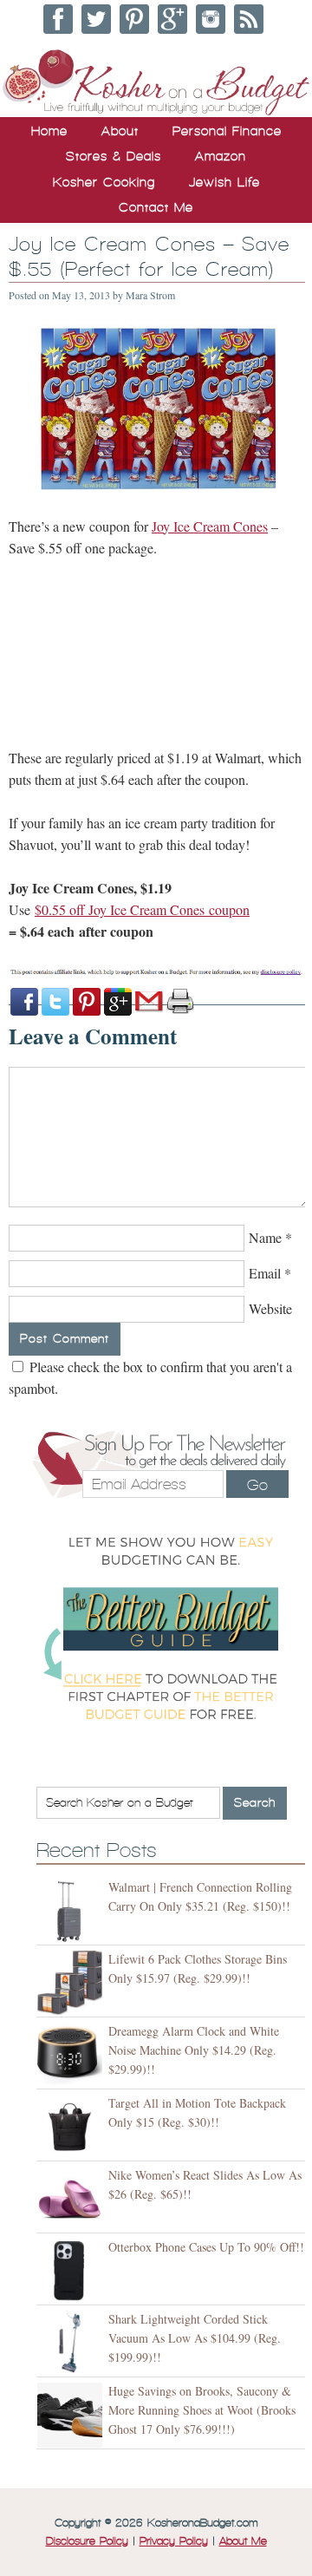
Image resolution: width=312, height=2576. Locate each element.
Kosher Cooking (104, 182)
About (120, 131)
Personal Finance (227, 131)
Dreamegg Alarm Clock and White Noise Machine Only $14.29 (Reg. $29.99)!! (194, 2050)
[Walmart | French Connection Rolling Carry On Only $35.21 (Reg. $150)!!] (72, 1911)
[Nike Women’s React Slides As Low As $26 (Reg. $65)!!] (72, 2199)
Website (270, 1308)
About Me (243, 2541)
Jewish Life (224, 182)
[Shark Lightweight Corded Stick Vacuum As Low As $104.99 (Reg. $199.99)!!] (72, 2343)
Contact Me (156, 207)
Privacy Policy (174, 2541)
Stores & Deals (114, 156)
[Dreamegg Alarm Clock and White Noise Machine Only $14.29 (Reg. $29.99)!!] (72, 2055)
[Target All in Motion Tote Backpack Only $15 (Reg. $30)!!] (72, 2127)
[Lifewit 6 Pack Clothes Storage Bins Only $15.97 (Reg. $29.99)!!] (72, 1983)
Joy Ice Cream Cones (210, 526)
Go (257, 1485)
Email (265, 1273)
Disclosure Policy (87, 2541)
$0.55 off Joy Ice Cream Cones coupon (142, 909)
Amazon (221, 156)
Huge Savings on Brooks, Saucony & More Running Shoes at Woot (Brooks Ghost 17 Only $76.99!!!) (202, 2410)
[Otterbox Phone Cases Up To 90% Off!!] (72, 2271)
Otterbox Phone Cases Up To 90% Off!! (206, 2247)
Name (265, 1237)
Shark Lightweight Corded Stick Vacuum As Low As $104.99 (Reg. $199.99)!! (195, 2338)
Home (49, 131)
